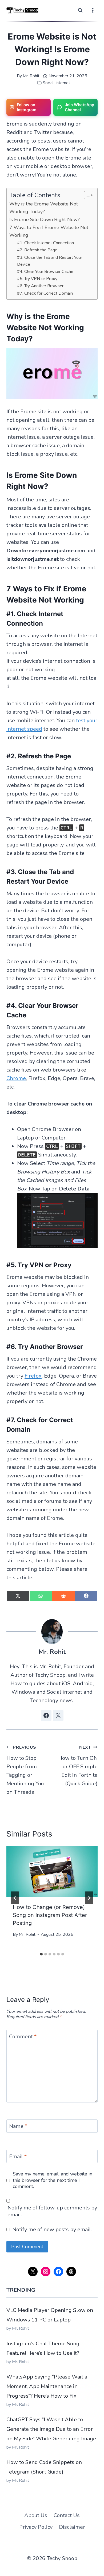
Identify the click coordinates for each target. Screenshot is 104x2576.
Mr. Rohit (31, 76)
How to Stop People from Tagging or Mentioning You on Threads (25, 1770)
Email (18, 2157)
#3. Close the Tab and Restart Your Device (50, 261)
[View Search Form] (80, 10)
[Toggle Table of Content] (86, 195)
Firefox (33, 1376)
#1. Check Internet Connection (45, 243)
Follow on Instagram (27, 107)
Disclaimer (72, 2527)
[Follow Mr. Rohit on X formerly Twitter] (58, 1715)
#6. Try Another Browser (40, 286)
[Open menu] (93, 10)
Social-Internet (56, 83)
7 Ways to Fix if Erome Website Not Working (49, 231)
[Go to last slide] (15, 1898)
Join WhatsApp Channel (79, 107)
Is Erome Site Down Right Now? (45, 220)
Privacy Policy (36, 2527)
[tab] (41, 1954)
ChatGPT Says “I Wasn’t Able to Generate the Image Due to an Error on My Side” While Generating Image (51, 2429)
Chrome (16, 1078)
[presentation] (52, 1871)
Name (18, 2126)
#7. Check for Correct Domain (45, 293)
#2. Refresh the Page (37, 250)
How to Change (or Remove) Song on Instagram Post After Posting (50, 1915)
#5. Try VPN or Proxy (37, 279)
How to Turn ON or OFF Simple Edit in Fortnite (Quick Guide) (78, 1766)
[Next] (89, 1898)
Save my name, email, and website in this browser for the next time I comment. (53, 2180)
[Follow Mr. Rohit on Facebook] (46, 1715)
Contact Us (67, 2515)
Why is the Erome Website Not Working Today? (44, 208)
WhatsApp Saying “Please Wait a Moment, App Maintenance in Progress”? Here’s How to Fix (47, 2386)
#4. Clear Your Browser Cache (45, 272)
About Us (36, 2515)
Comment (23, 2037)
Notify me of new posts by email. (52, 2230)
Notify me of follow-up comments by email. (52, 2211)
